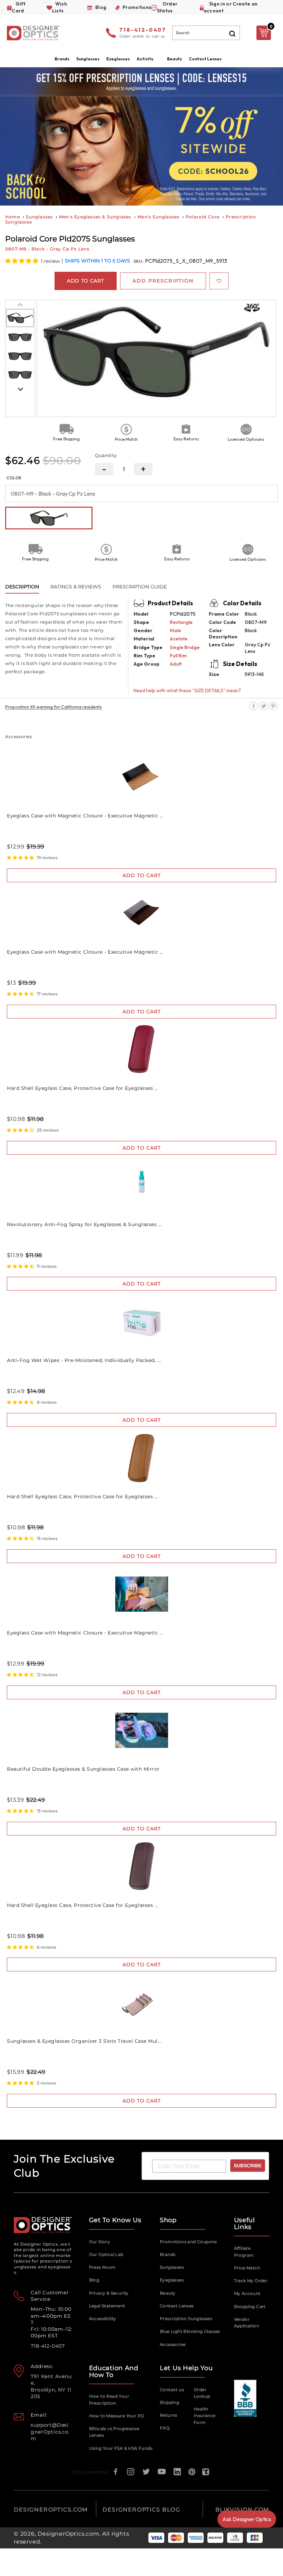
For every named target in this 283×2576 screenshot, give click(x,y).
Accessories (173, 2344)
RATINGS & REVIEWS (76, 587)
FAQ (165, 2428)
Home (13, 217)
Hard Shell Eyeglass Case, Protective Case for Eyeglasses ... (82, 1088)
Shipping (169, 2402)
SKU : (139, 261)
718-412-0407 (143, 30)
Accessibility (103, 2319)
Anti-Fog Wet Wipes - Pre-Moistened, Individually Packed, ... (84, 1360)
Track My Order (251, 2281)
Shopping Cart (250, 2306)
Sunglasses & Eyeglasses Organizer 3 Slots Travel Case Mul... (84, 2041)
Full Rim (178, 656)
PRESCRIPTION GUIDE (140, 587)
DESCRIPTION (22, 587)
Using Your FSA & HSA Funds (121, 2448)
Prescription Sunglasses (186, 2319)
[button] (22, 261)
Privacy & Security (109, 2293)
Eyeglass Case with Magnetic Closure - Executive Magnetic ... (85, 816)
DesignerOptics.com (68, 2534)
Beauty (174, 59)
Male (175, 630)
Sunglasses (39, 217)
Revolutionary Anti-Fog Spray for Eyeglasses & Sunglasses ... (84, 1224)
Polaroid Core (203, 217)
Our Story (100, 2242)
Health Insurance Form (205, 2416)
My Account (247, 2293)
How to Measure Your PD (117, 2416)
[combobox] (206, 33)
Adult (176, 664)
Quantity (106, 455)
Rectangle (181, 622)
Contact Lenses (205, 59)
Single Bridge (185, 647)
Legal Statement (107, 2306)
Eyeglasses (172, 2280)
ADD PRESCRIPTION (163, 281)
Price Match (247, 2268)
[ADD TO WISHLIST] (219, 281)
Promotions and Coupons (188, 2242)
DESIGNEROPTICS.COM (51, 2510)
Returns (169, 2415)
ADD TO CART (142, 875)
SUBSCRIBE (248, 2166)
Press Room (103, 2267)
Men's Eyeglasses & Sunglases (95, 217)
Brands (168, 2254)
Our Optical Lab (106, 2254)
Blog (94, 2280)
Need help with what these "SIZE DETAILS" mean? (187, 690)
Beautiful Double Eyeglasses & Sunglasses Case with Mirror (83, 1769)
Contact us (172, 2390)
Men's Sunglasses (158, 217)
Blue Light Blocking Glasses (190, 2331)
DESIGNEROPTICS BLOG (141, 2510)
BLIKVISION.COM (242, 2510)
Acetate (179, 639)
